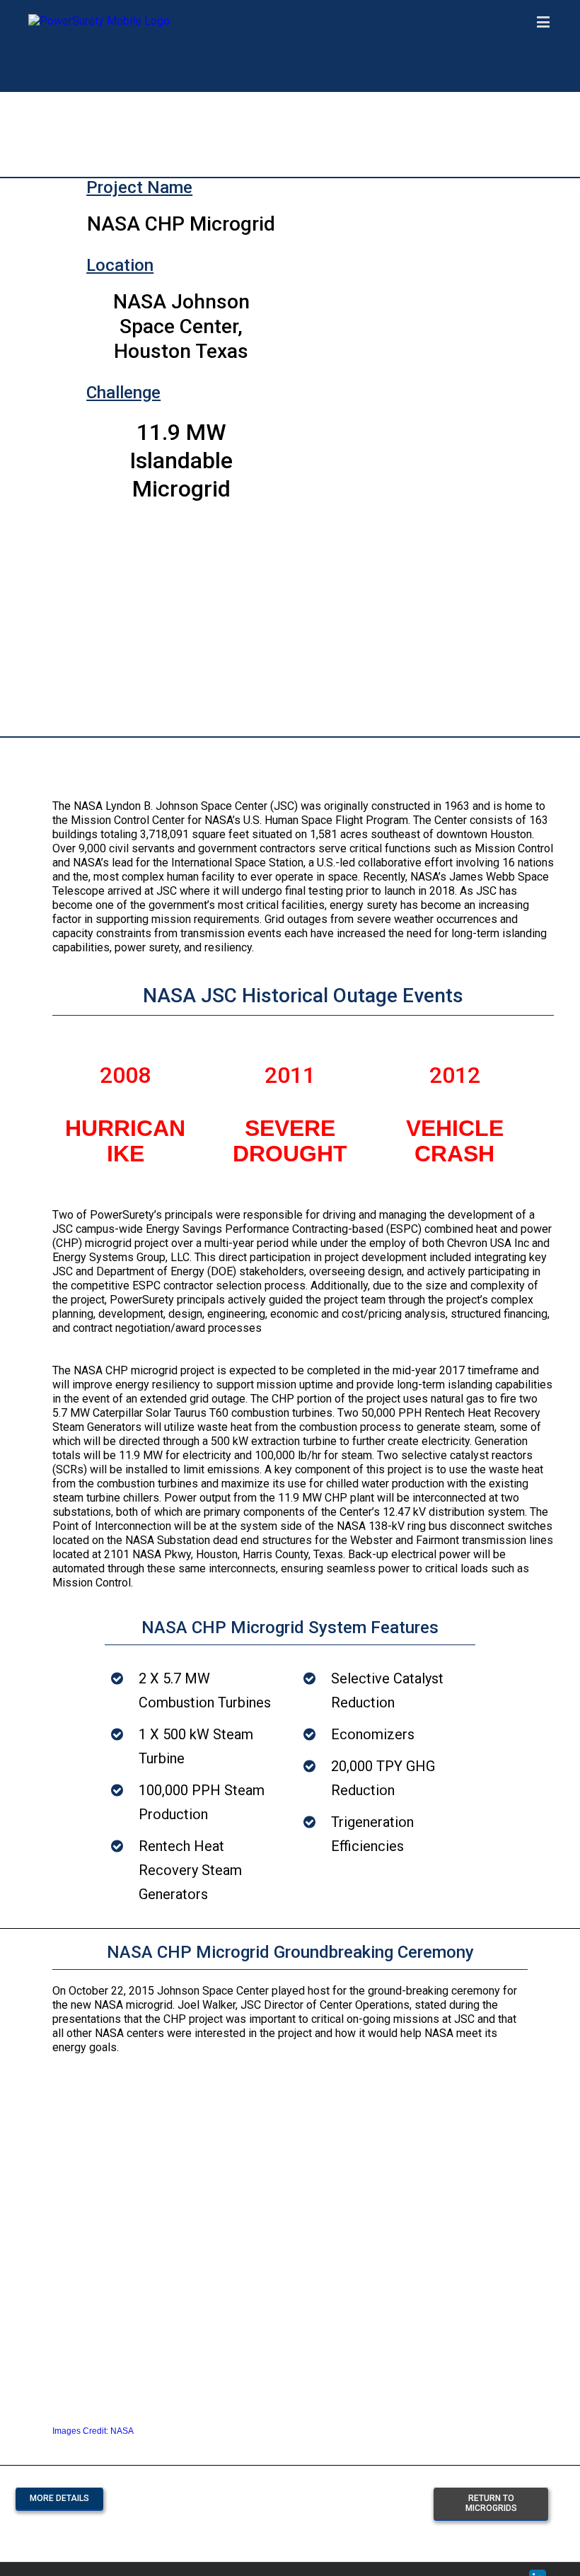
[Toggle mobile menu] (544, 22)
